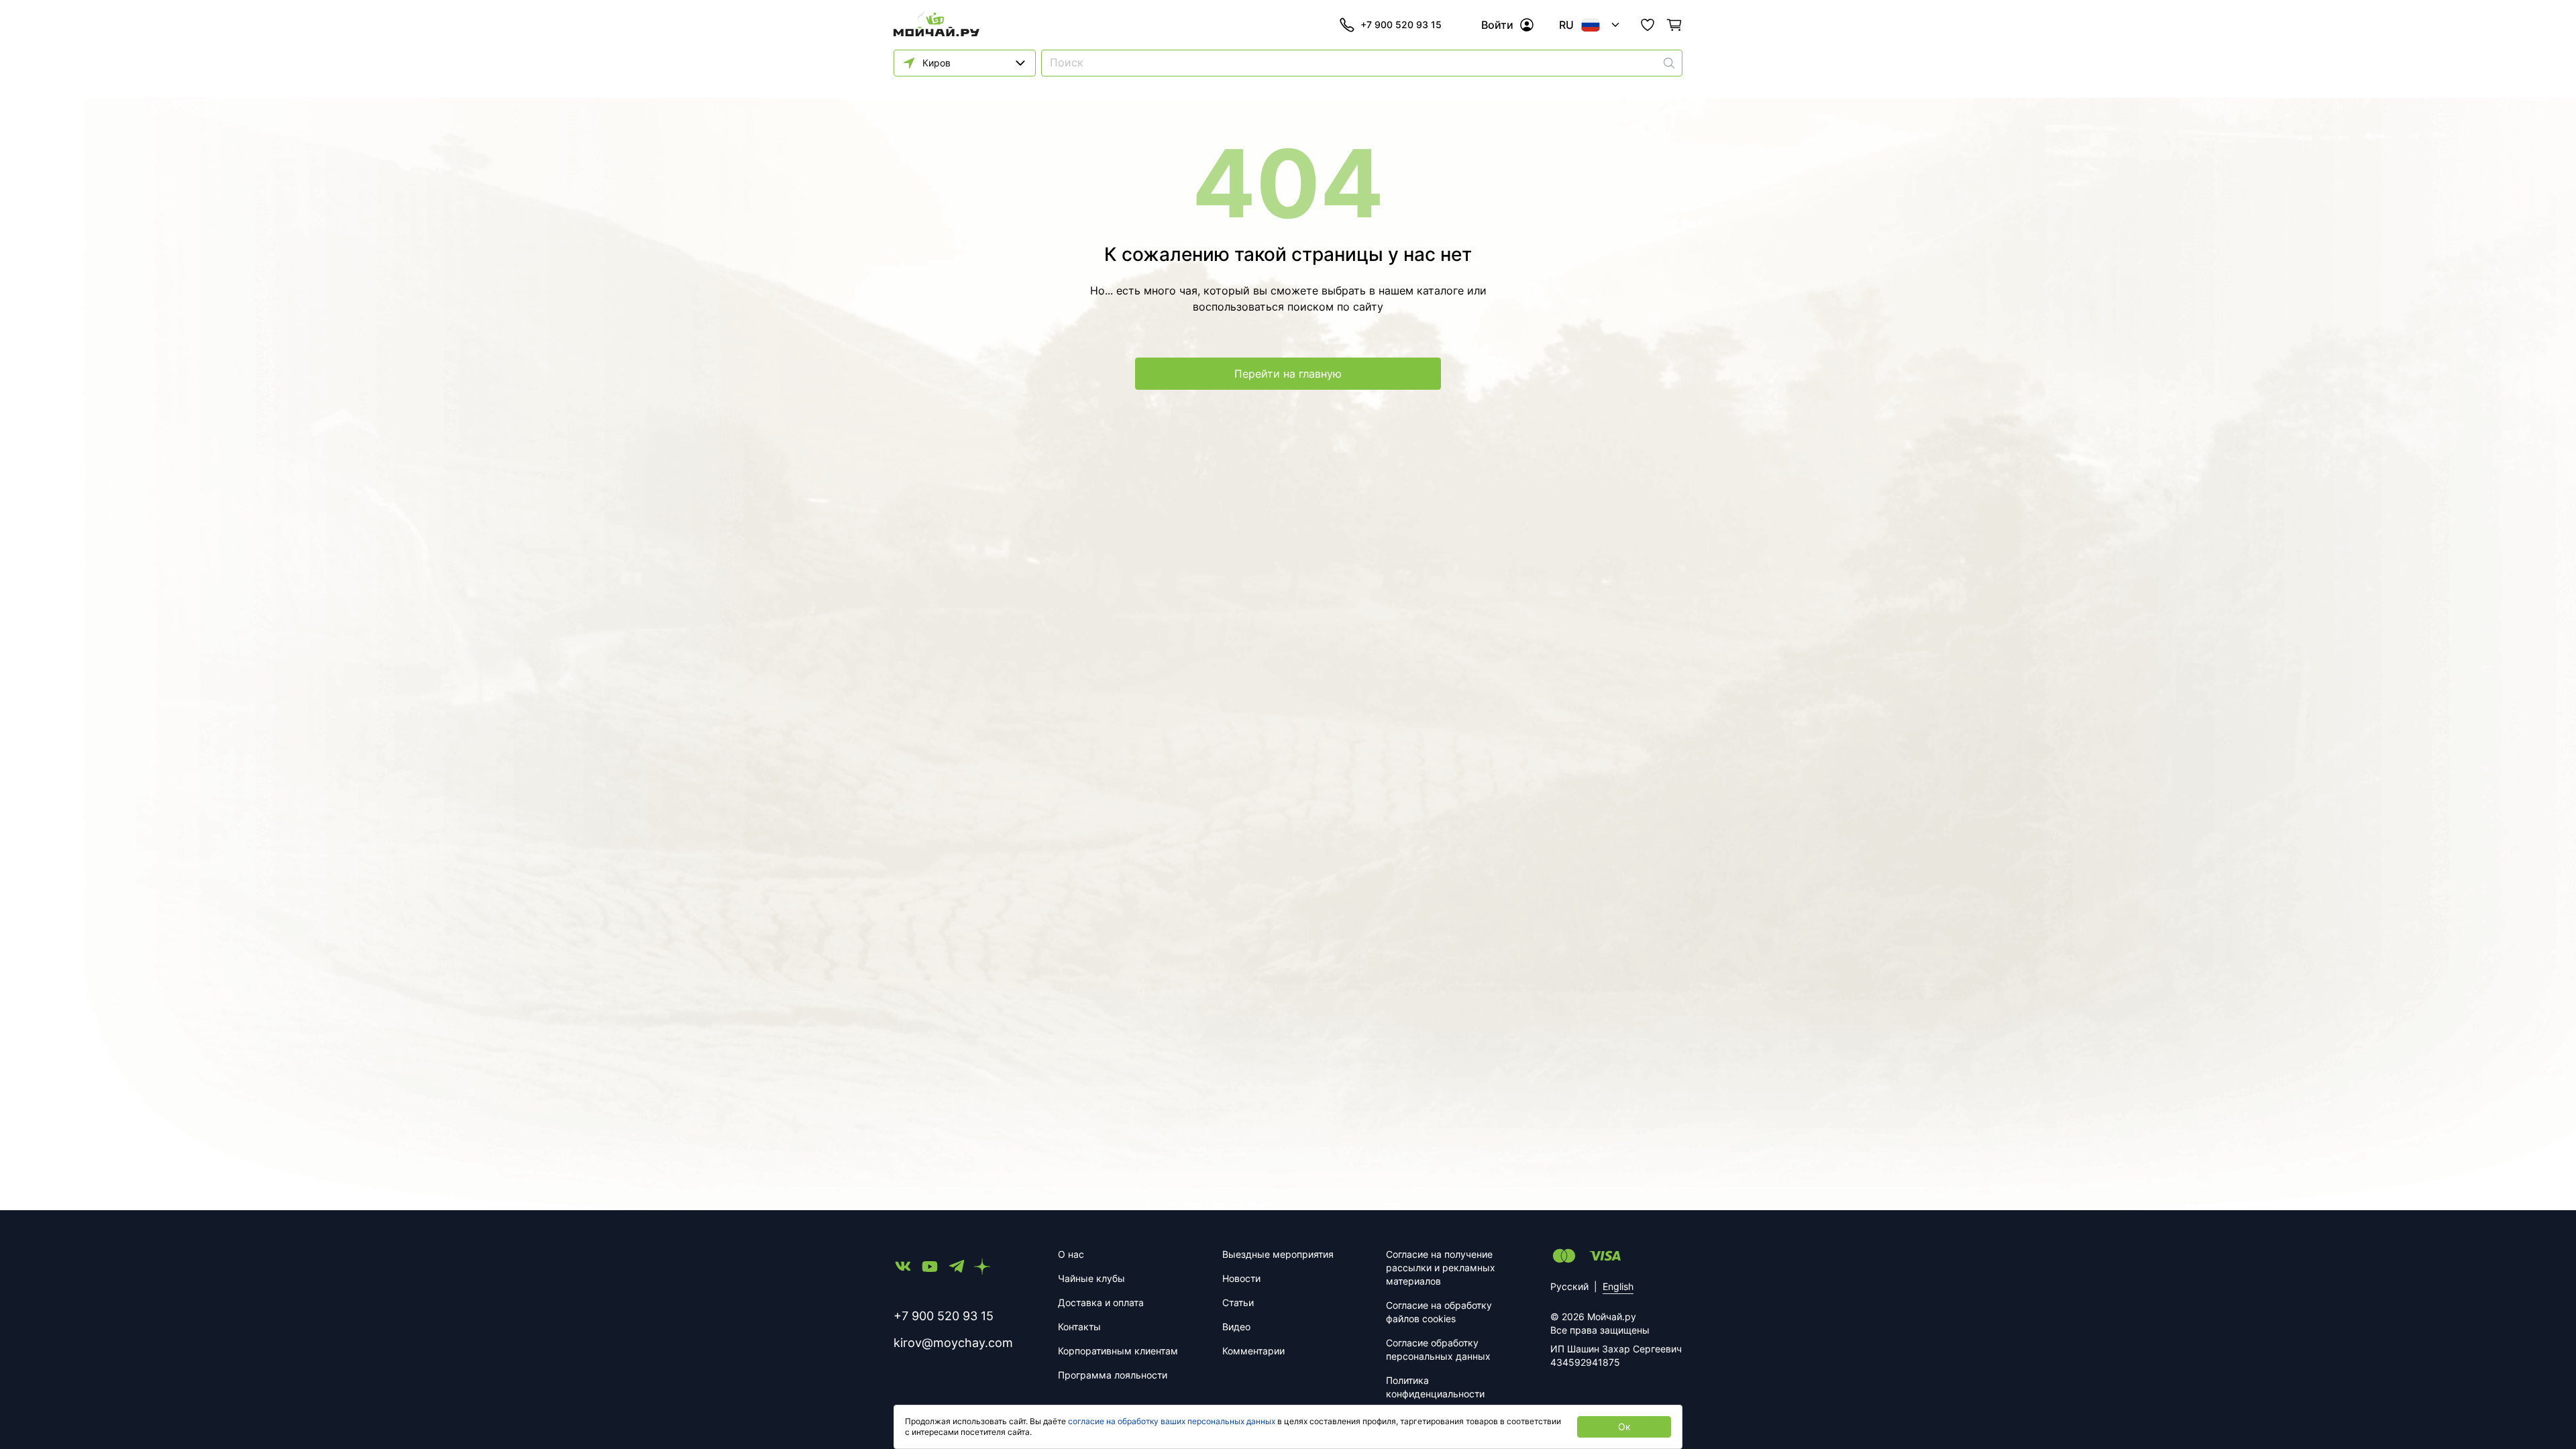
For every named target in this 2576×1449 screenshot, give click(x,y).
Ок (1624, 1427)
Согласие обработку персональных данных (1438, 1349)
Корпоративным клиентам (1118, 1351)
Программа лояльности (1113, 1375)
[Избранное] (1648, 25)
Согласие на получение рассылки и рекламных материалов (1441, 1268)
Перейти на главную (1288, 374)
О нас (1071, 1254)
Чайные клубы (1091, 1278)
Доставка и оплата (1101, 1302)
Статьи (1238, 1302)
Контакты (1079, 1327)
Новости (1241, 1278)
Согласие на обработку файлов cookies (1439, 1312)
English (1618, 1286)
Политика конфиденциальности (1435, 1387)
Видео (1236, 1327)
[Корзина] (1674, 25)
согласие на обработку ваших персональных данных (1172, 1421)
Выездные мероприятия (1278, 1254)
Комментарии (1253, 1351)
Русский (1569, 1286)
